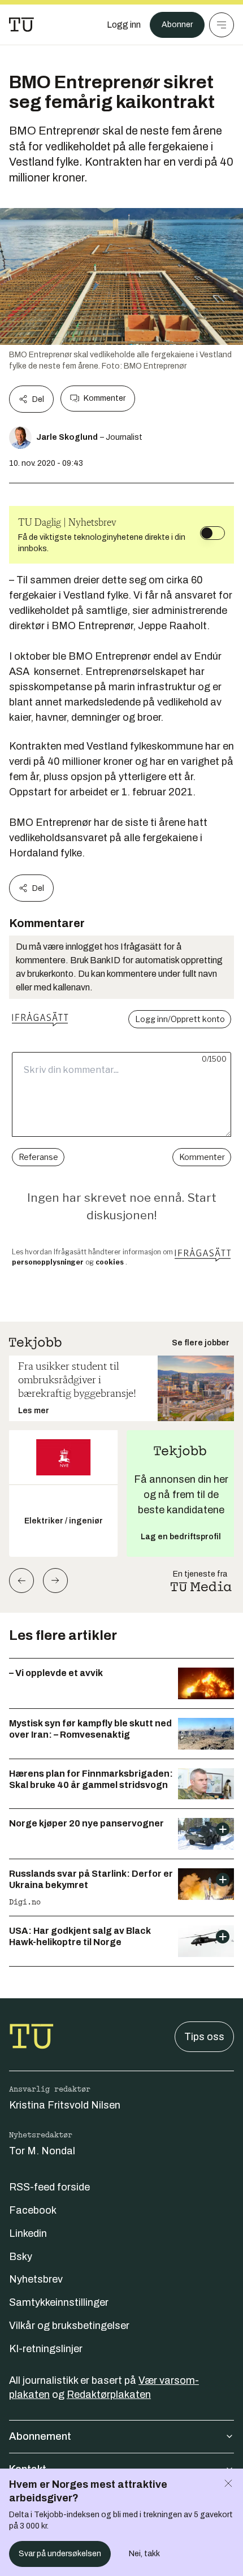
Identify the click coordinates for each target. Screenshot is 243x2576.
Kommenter (105, 398)
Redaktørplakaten (109, 2395)
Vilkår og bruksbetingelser (69, 2326)
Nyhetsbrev (36, 2279)
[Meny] (222, 25)
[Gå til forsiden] (21, 25)
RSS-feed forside (49, 2187)
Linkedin (28, 2233)
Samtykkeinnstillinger (59, 2302)
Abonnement (40, 2436)
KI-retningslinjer (46, 2349)
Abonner (177, 25)
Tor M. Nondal (42, 2151)
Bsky (21, 2257)
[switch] (212, 533)
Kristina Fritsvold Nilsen (65, 2105)
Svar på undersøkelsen (60, 2554)
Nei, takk (144, 2554)
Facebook (33, 2210)
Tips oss (204, 2037)
